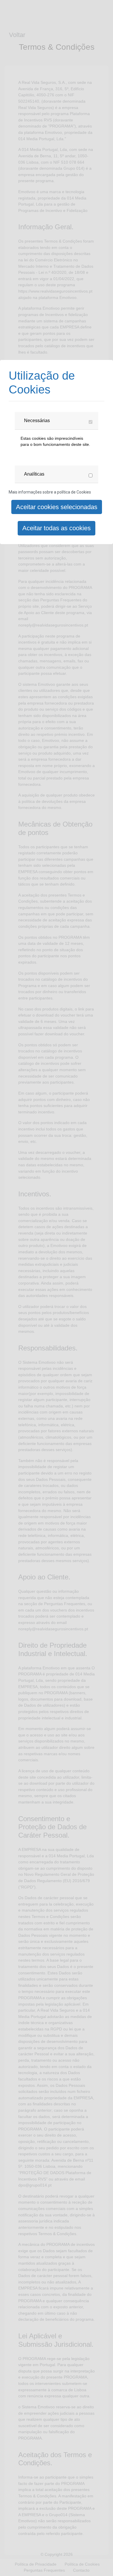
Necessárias (37, 421)
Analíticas (34, 474)
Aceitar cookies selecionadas (57, 507)
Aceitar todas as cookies (57, 528)
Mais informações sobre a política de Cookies (50, 492)
